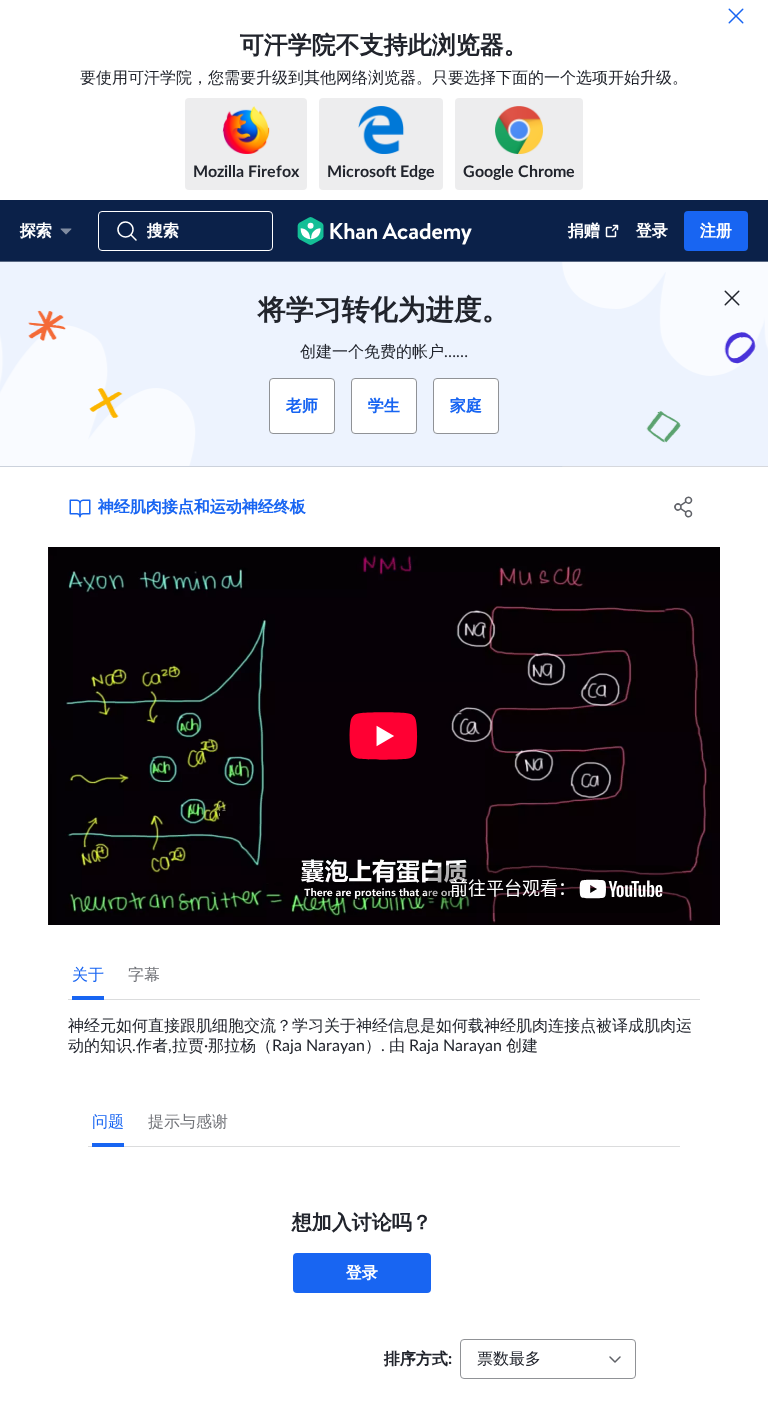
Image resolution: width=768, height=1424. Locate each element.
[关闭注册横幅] (732, 298)
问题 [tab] (108, 1122)
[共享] (684, 507)
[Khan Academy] (384, 231)
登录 (652, 231)
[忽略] (736, 16)
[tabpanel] (384, 1028)
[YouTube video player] (384, 736)
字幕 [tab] (144, 975)
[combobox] (548, 1359)
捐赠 (584, 231)
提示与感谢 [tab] (188, 1122)
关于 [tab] (88, 975)
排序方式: (418, 1359)
